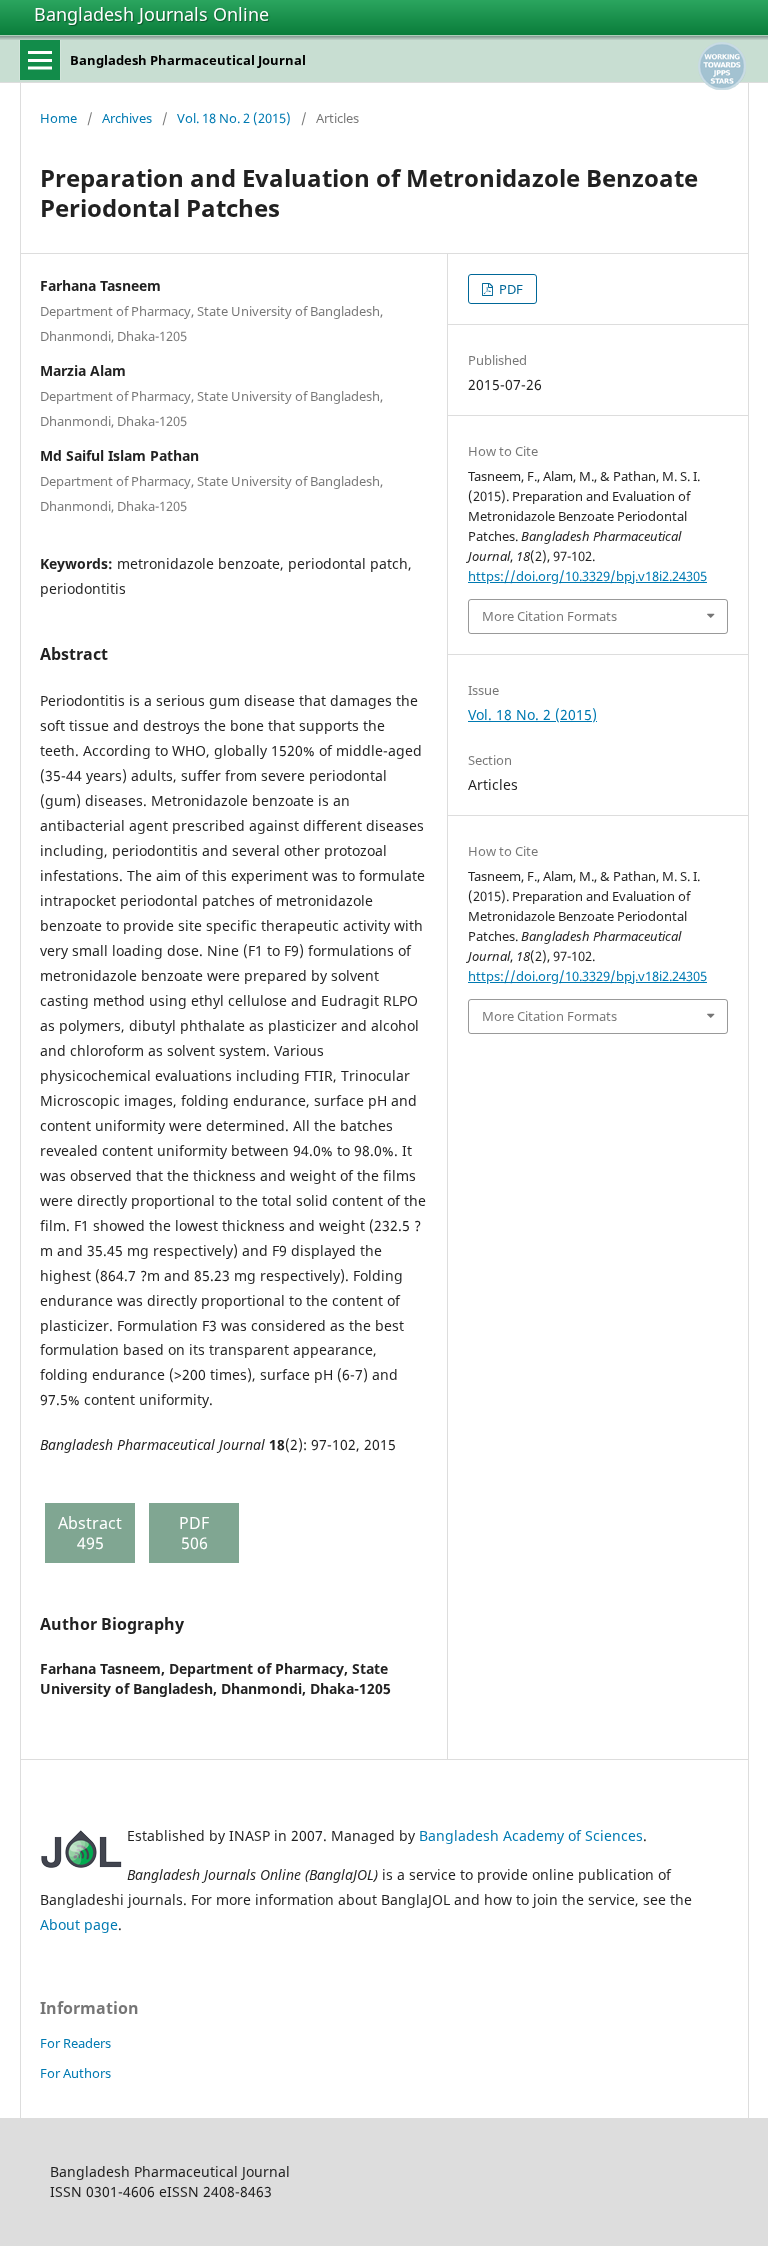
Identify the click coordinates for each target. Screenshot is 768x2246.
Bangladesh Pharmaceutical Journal (188, 60)
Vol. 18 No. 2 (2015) (234, 118)
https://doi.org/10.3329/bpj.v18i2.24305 (587, 576)
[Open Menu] (40, 60)
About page (79, 1924)
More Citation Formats (549, 616)
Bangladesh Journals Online (151, 14)
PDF (509, 289)
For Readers (75, 2043)
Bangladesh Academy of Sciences (531, 1835)
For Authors (75, 2073)
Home (58, 118)
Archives (127, 118)
